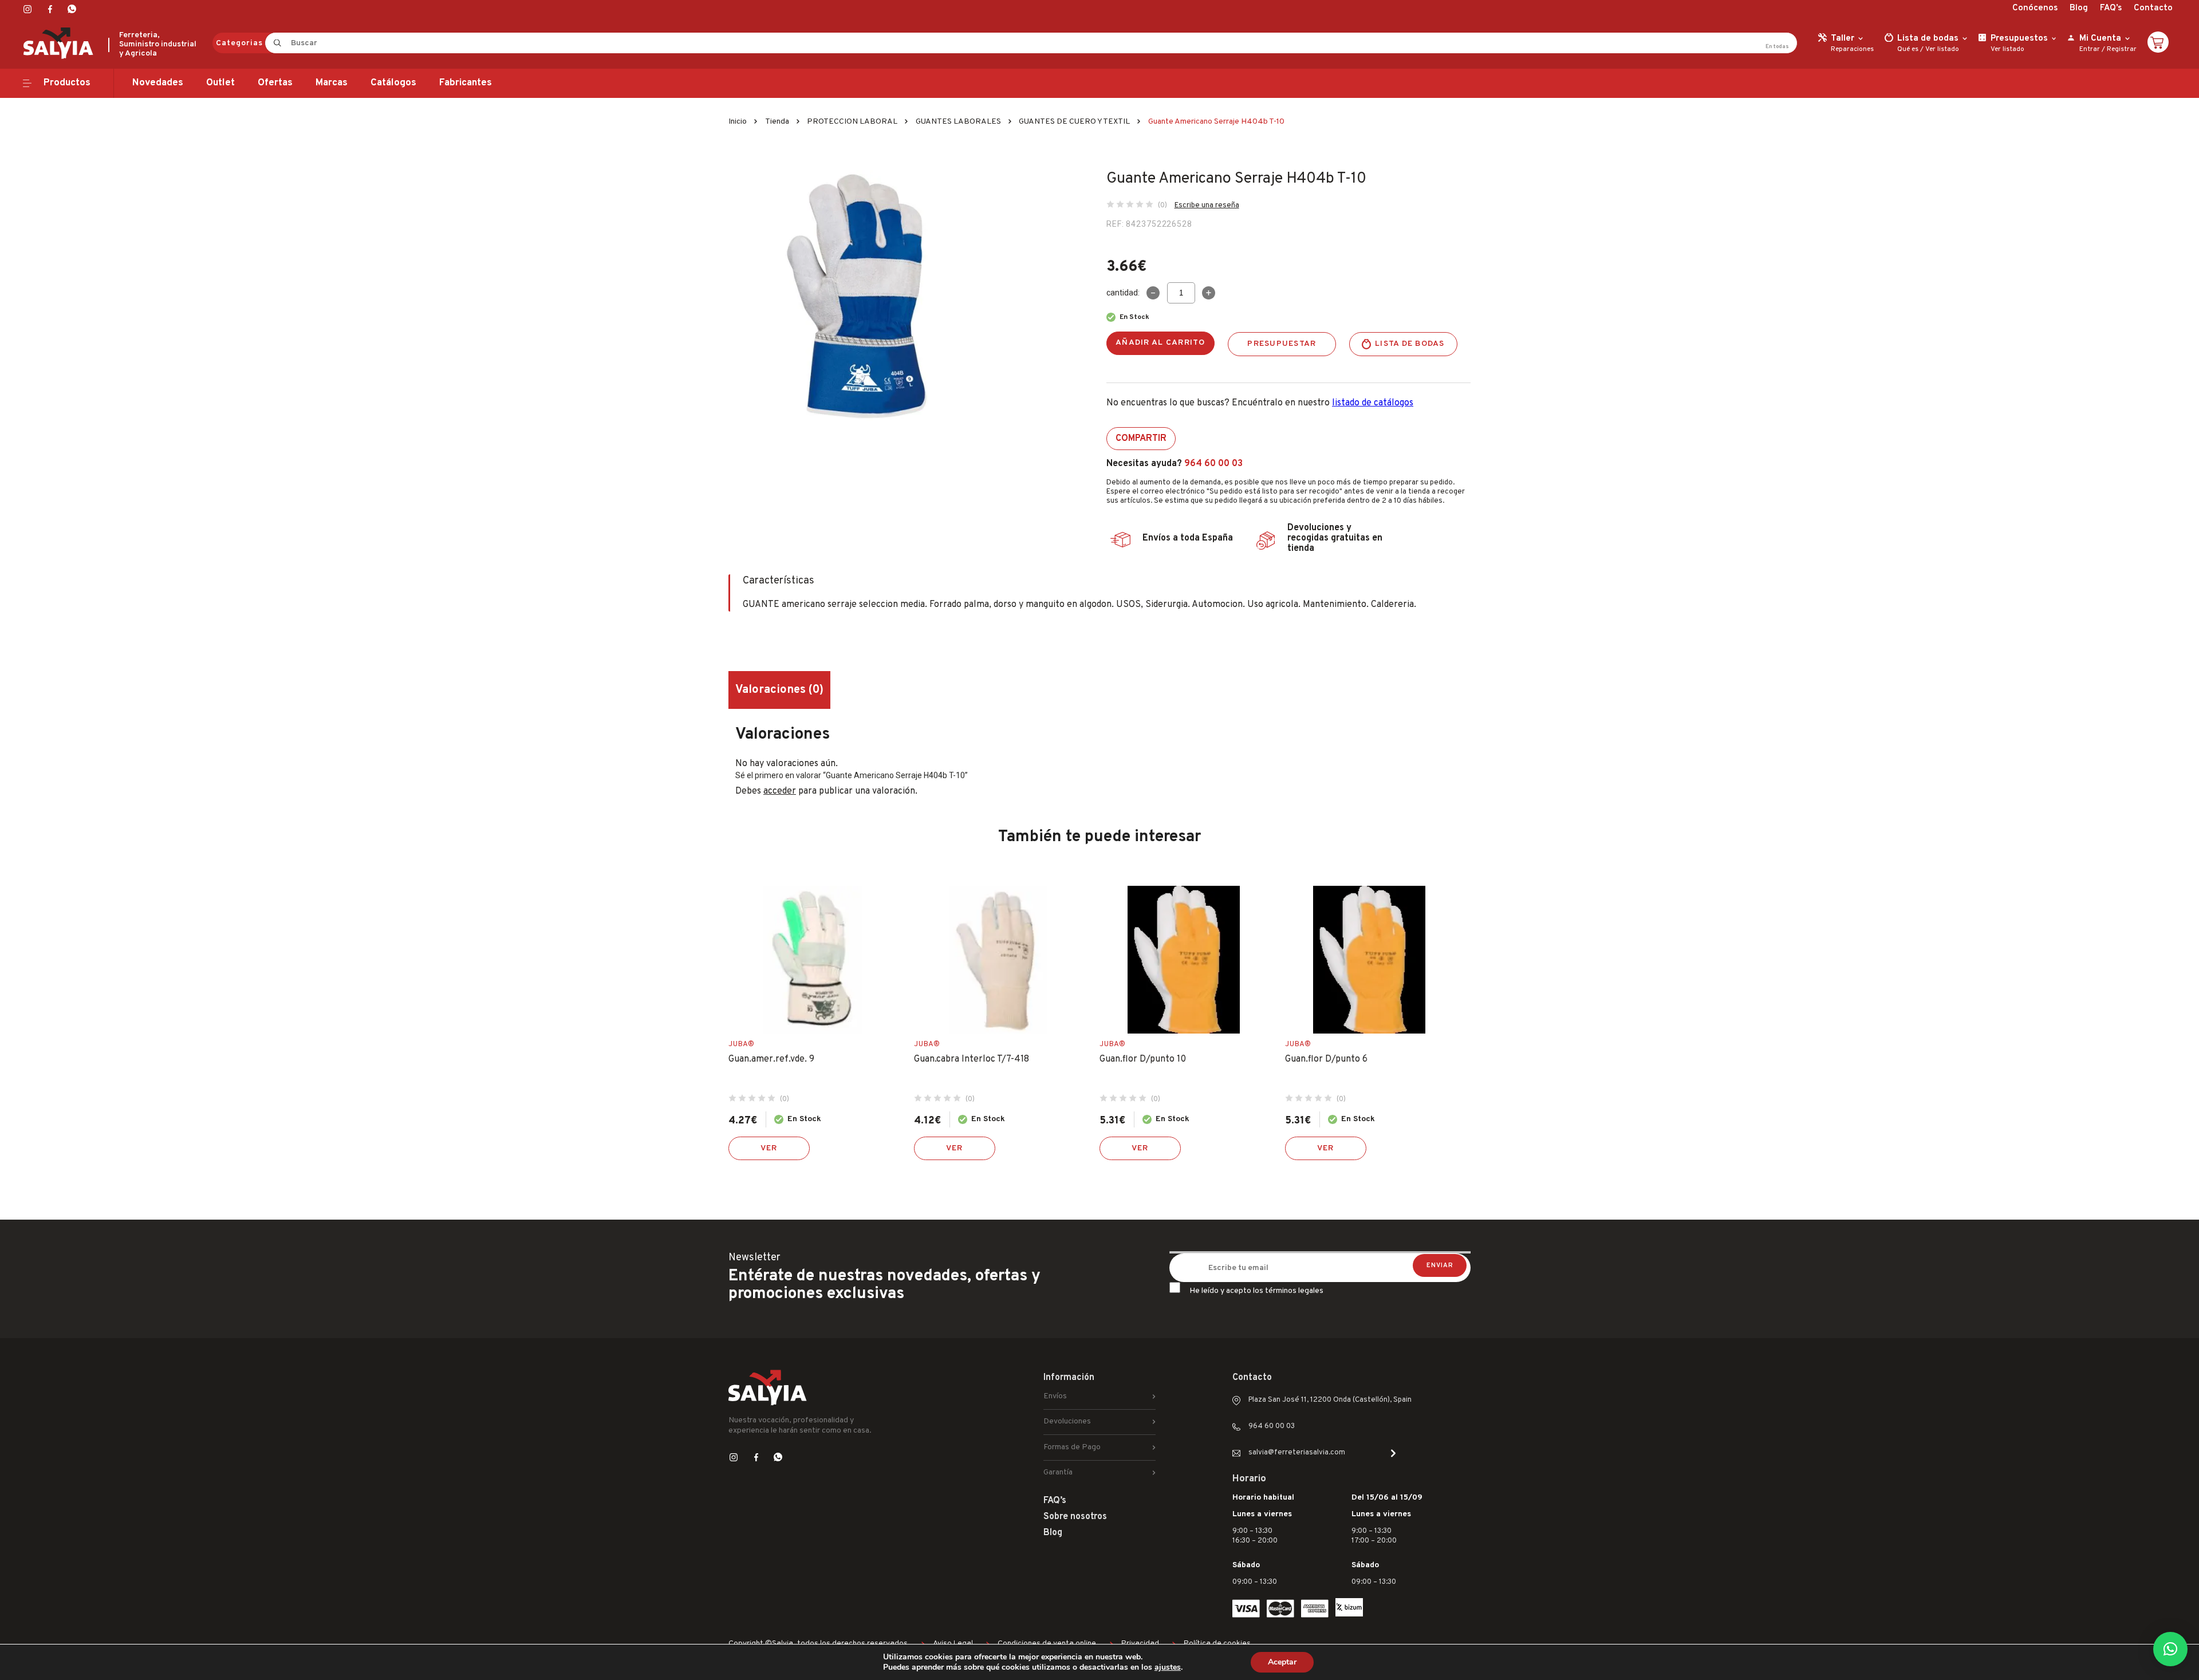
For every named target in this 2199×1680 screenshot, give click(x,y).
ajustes (1168, 1667)
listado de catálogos (1373, 403)
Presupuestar (1282, 344)
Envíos (1055, 1396)
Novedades (158, 83)
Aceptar (1282, 1662)
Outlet (220, 83)
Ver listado (1942, 49)
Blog (2079, 8)
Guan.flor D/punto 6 (1326, 1059)
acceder (780, 791)
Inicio (738, 122)
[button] (2170, 1649)
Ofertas (275, 83)
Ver (769, 1148)
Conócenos (2035, 8)
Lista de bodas (1410, 344)
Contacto (2153, 8)
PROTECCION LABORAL (852, 122)
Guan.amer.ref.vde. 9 (771, 1059)
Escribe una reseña (1207, 206)
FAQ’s (2111, 8)
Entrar (2090, 49)
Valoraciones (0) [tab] (779, 690)
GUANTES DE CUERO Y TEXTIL (1074, 122)
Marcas (332, 83)
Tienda (777, 122)
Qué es (1908, 49)
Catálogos (393, 83)
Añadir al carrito (1160, 343)
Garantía (1058, 1472)
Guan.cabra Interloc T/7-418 (972, 1059)
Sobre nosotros (1075, 1517)
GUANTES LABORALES (958, 122)
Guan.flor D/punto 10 (1143, 1059)
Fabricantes (466, 83)
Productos (67, 83)
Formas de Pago (1072, 1447)
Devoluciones (1067, 1421)
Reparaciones (1852, 49)
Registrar (2122, 49)
